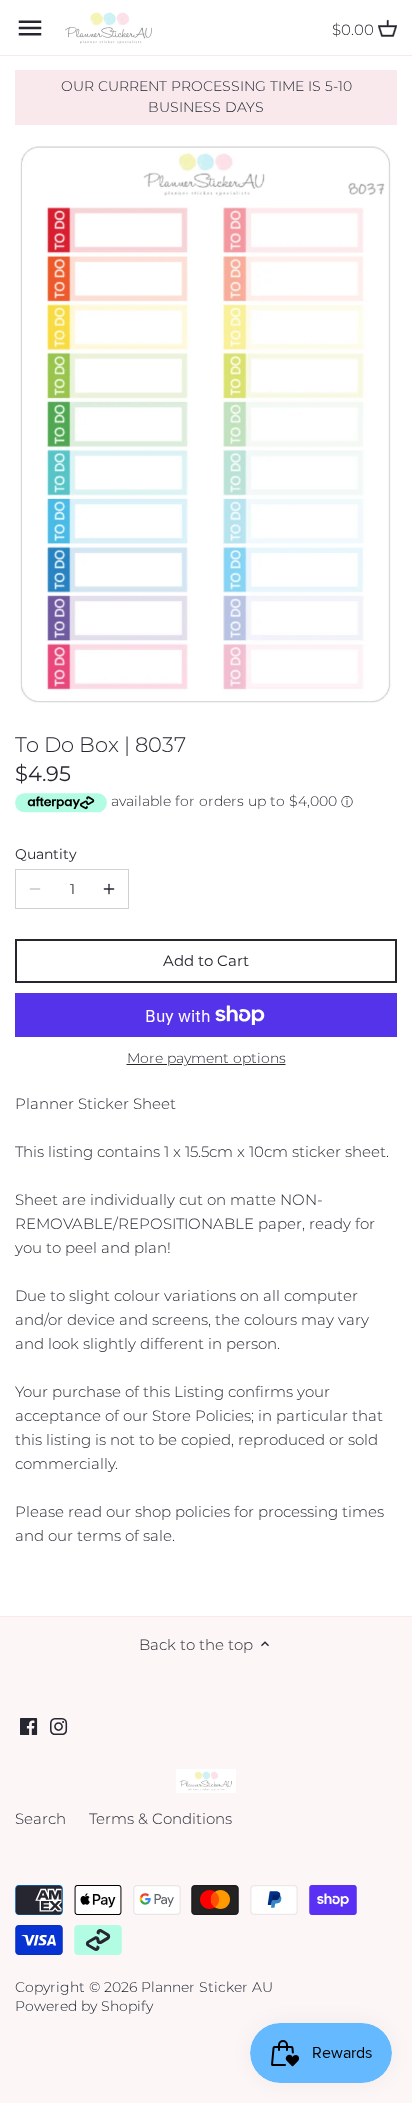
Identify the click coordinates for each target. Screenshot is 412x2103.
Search (40, 1818)
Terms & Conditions (160, 1818)
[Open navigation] (30, 28)
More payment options (206, 1058)
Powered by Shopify (84, 2006)
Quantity (46, 854)
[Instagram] (58, 1724)
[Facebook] (28, 1724)
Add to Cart (206, 960)
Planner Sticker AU (207, 1987)
